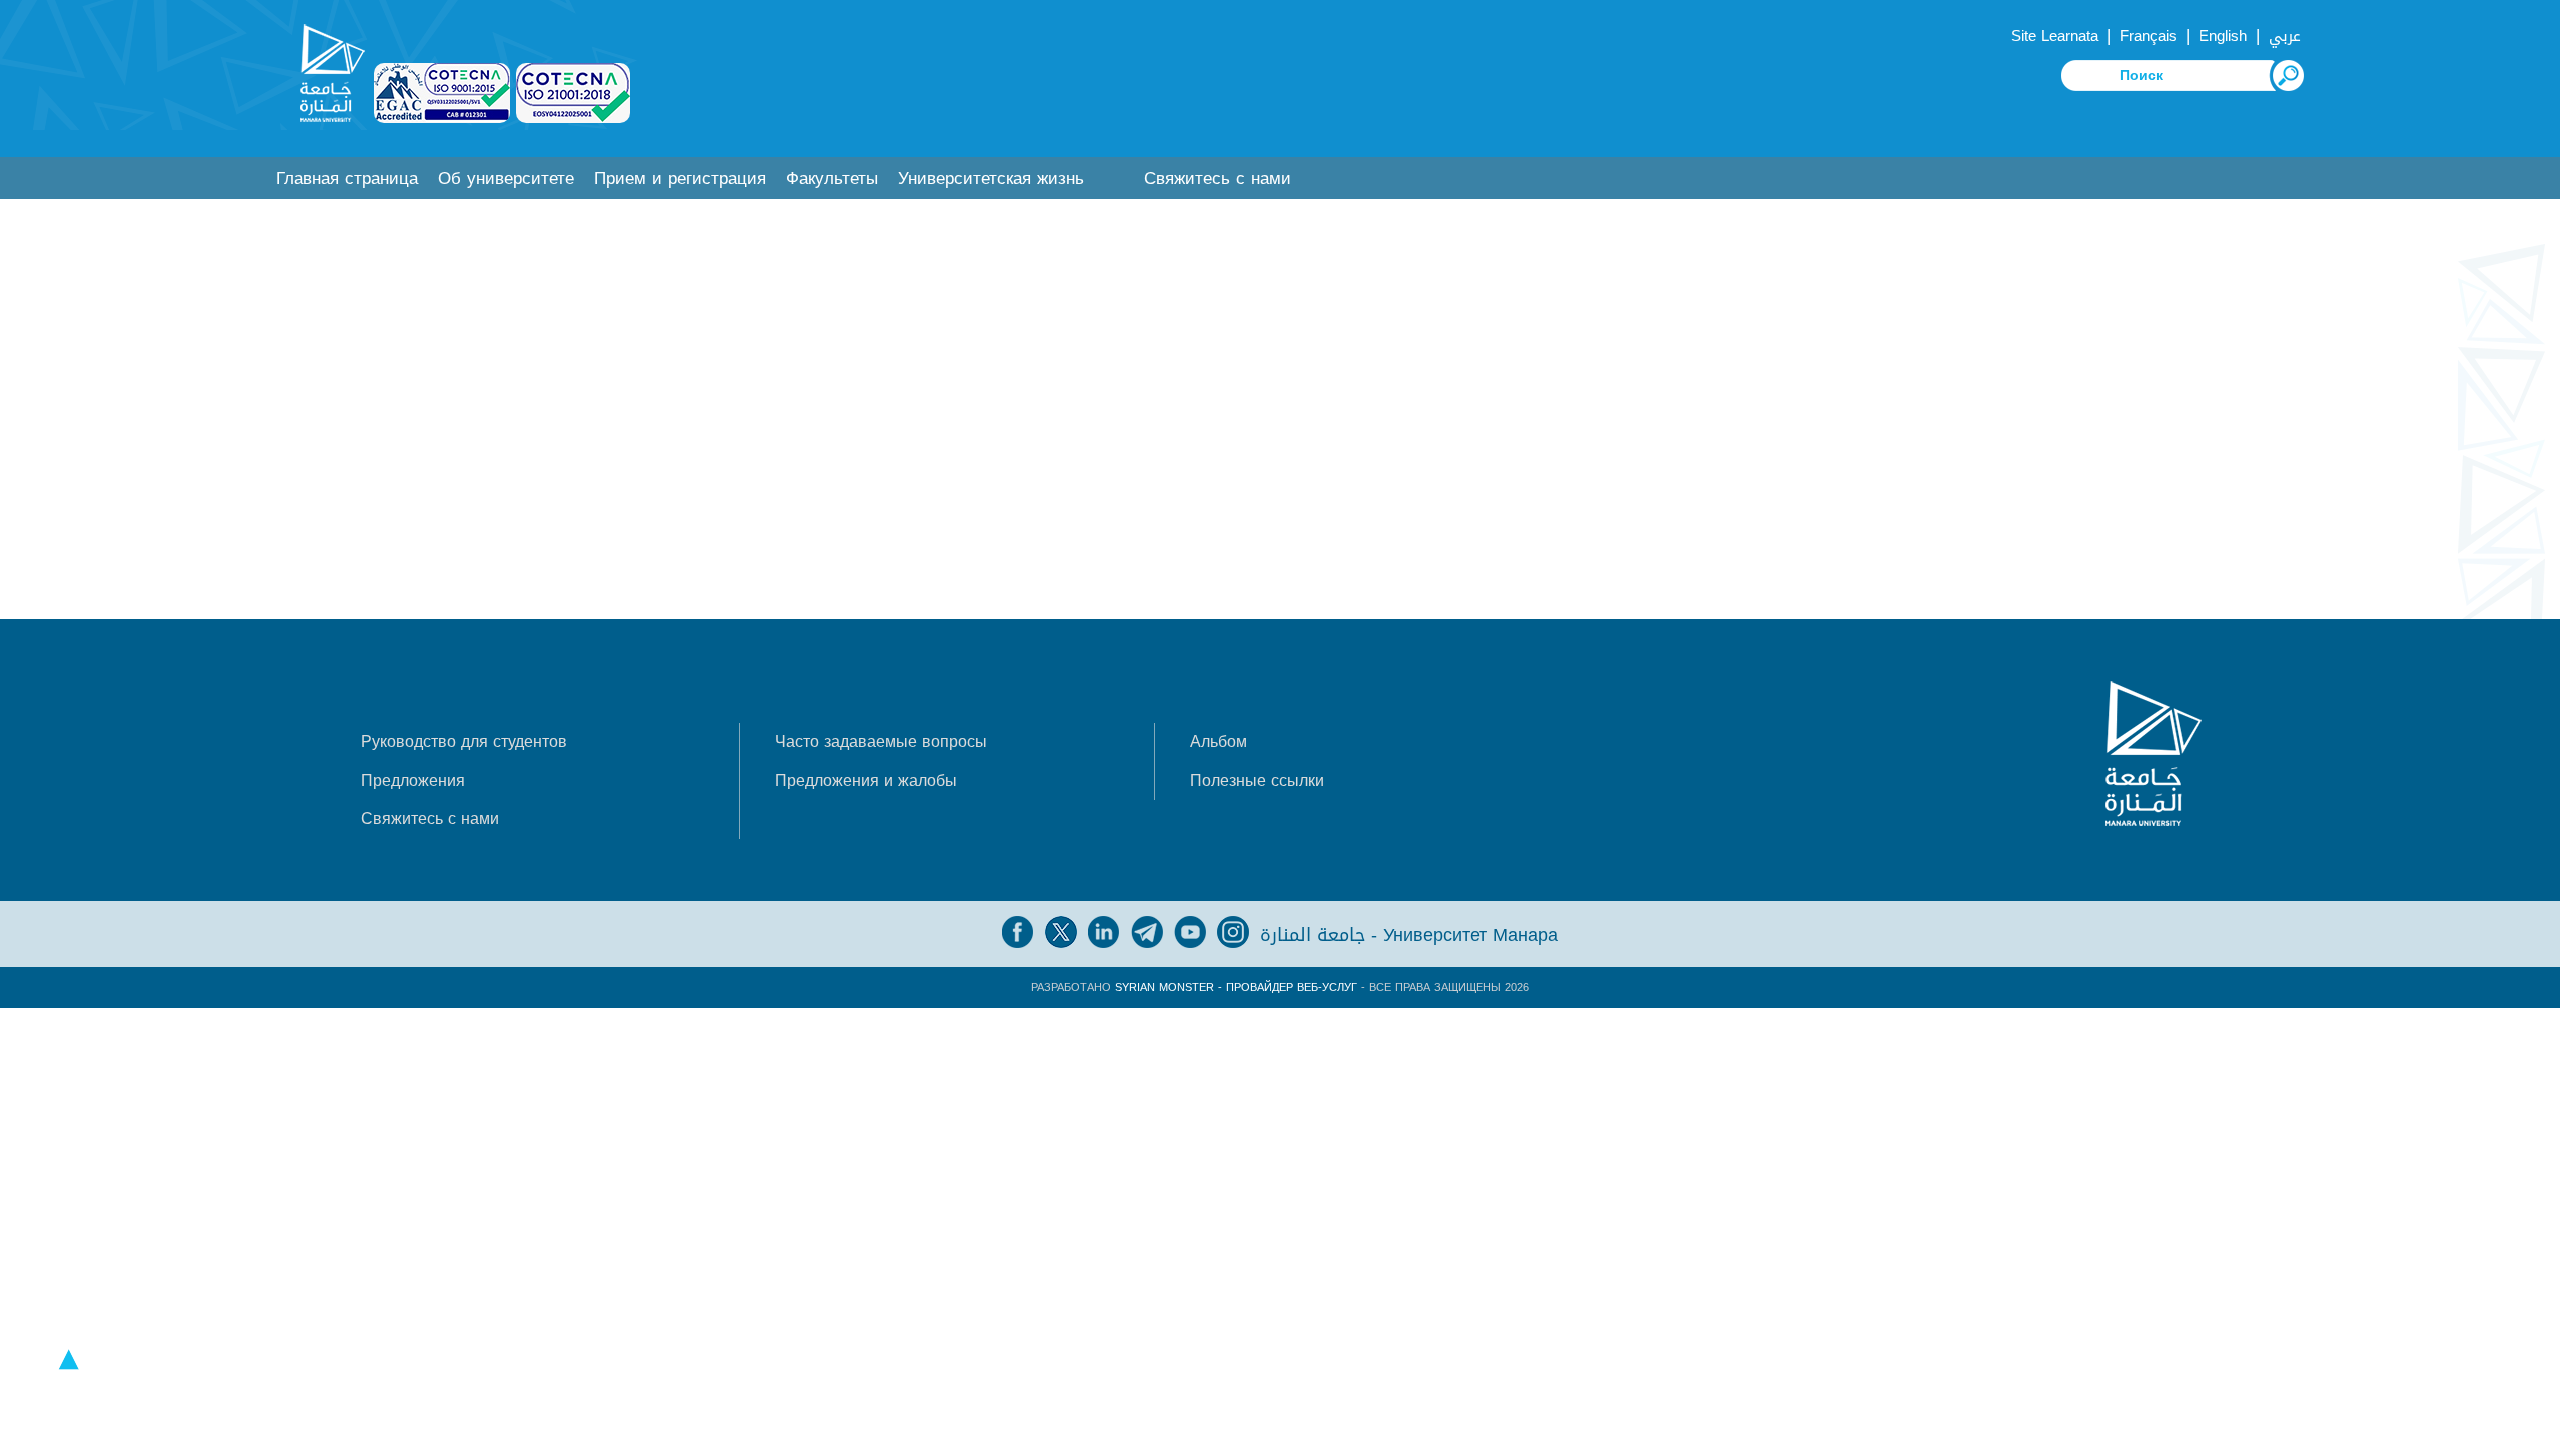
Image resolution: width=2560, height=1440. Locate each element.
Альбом (1218, 741)
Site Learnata (2054, 36)
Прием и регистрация (680, 178)
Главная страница (347, 178)
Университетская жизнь (991, 178)
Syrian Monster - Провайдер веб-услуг (1236, 987)
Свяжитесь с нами (1217, 178)
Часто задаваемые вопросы (881, 741)
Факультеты (832, 178)
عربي (2285, 36)
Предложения (413, 780)
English (2223, 36)
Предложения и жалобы (866, 780)
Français (2148, 36)
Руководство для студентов (464, 741)
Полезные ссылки (1257, 780)
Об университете (506, 178)
